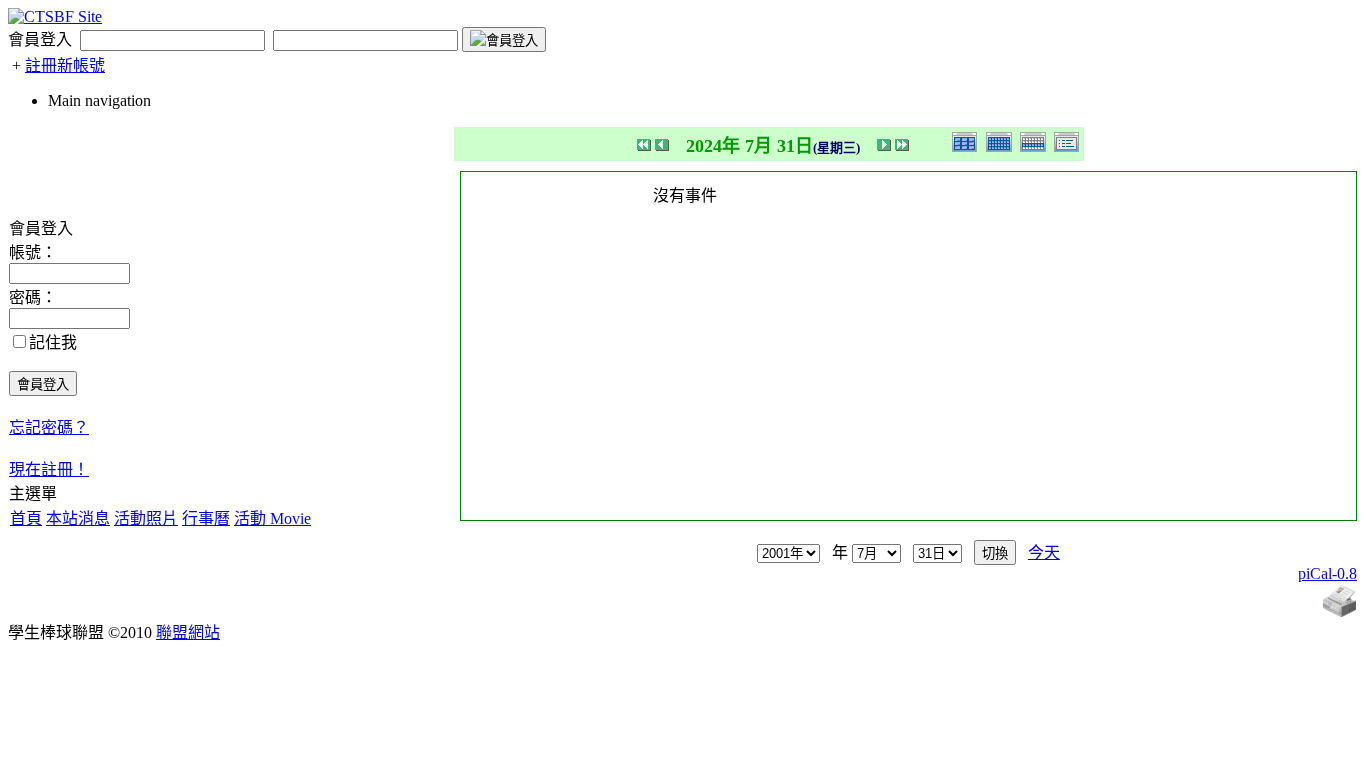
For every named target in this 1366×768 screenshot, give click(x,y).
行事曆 (206, 518)
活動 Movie (272, 518)
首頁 (26, 518)
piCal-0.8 (1327, 573)
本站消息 (78, 518)
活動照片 (146, 518)
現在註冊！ (49, 469)
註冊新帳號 (65, 65)
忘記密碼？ (49, 427)
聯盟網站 (188, 632)
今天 (1044, 552)
